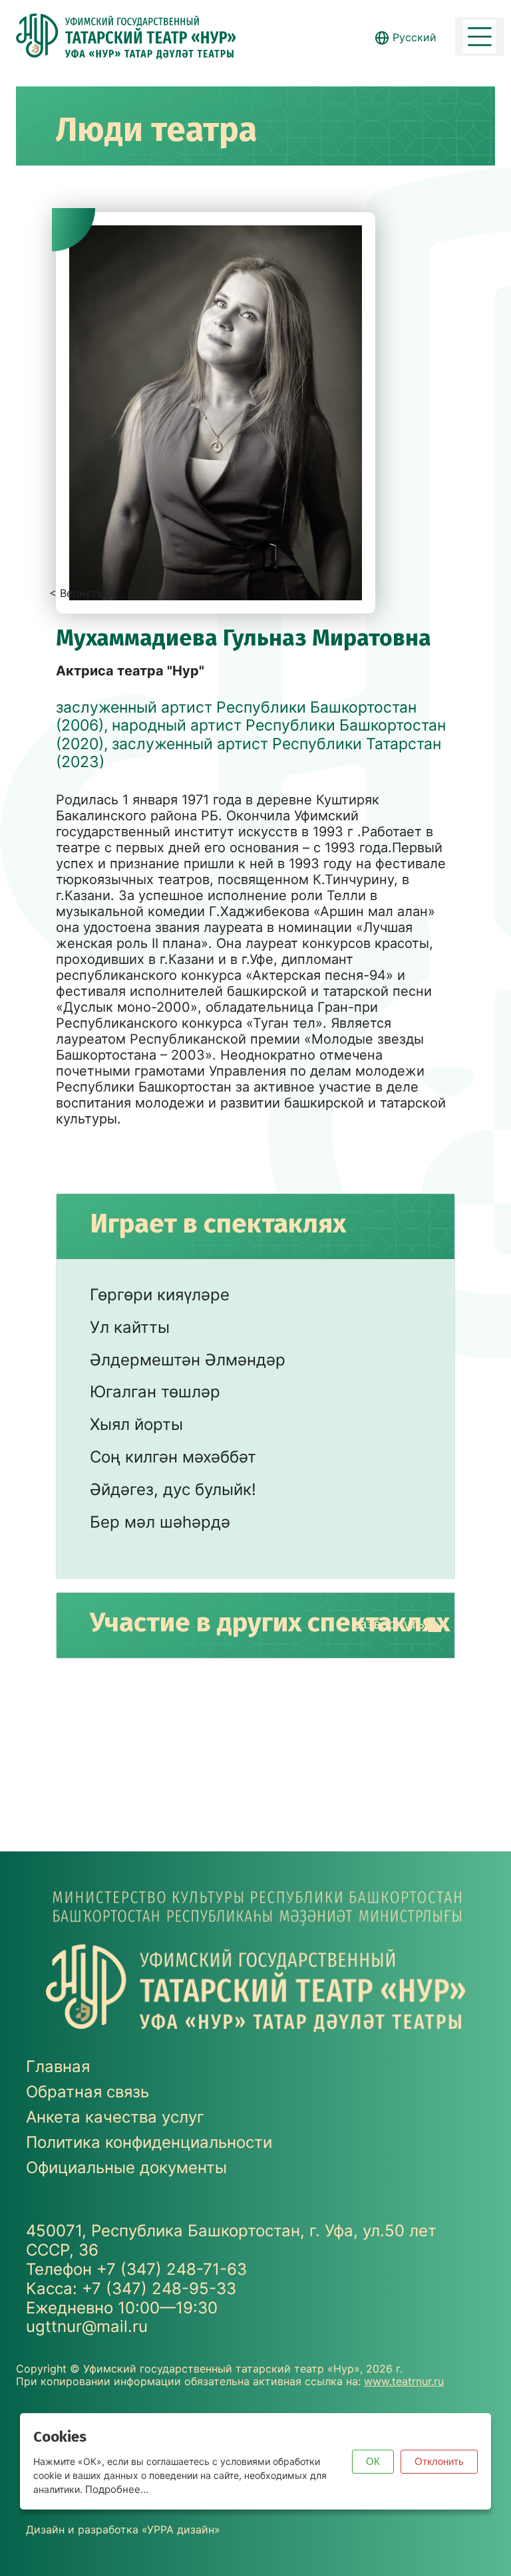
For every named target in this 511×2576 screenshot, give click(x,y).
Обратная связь (87, 2092)
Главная (58, 2066)
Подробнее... (117, 2489)
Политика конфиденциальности (149, 2142)
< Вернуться (82, 593)
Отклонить (439, 2461)
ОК (373, 2461)
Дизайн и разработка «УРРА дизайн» (123, 2529)
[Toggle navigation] (480, 37)
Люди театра (156, 130)
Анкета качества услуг (115, 2117)
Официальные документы (126, 2167)
